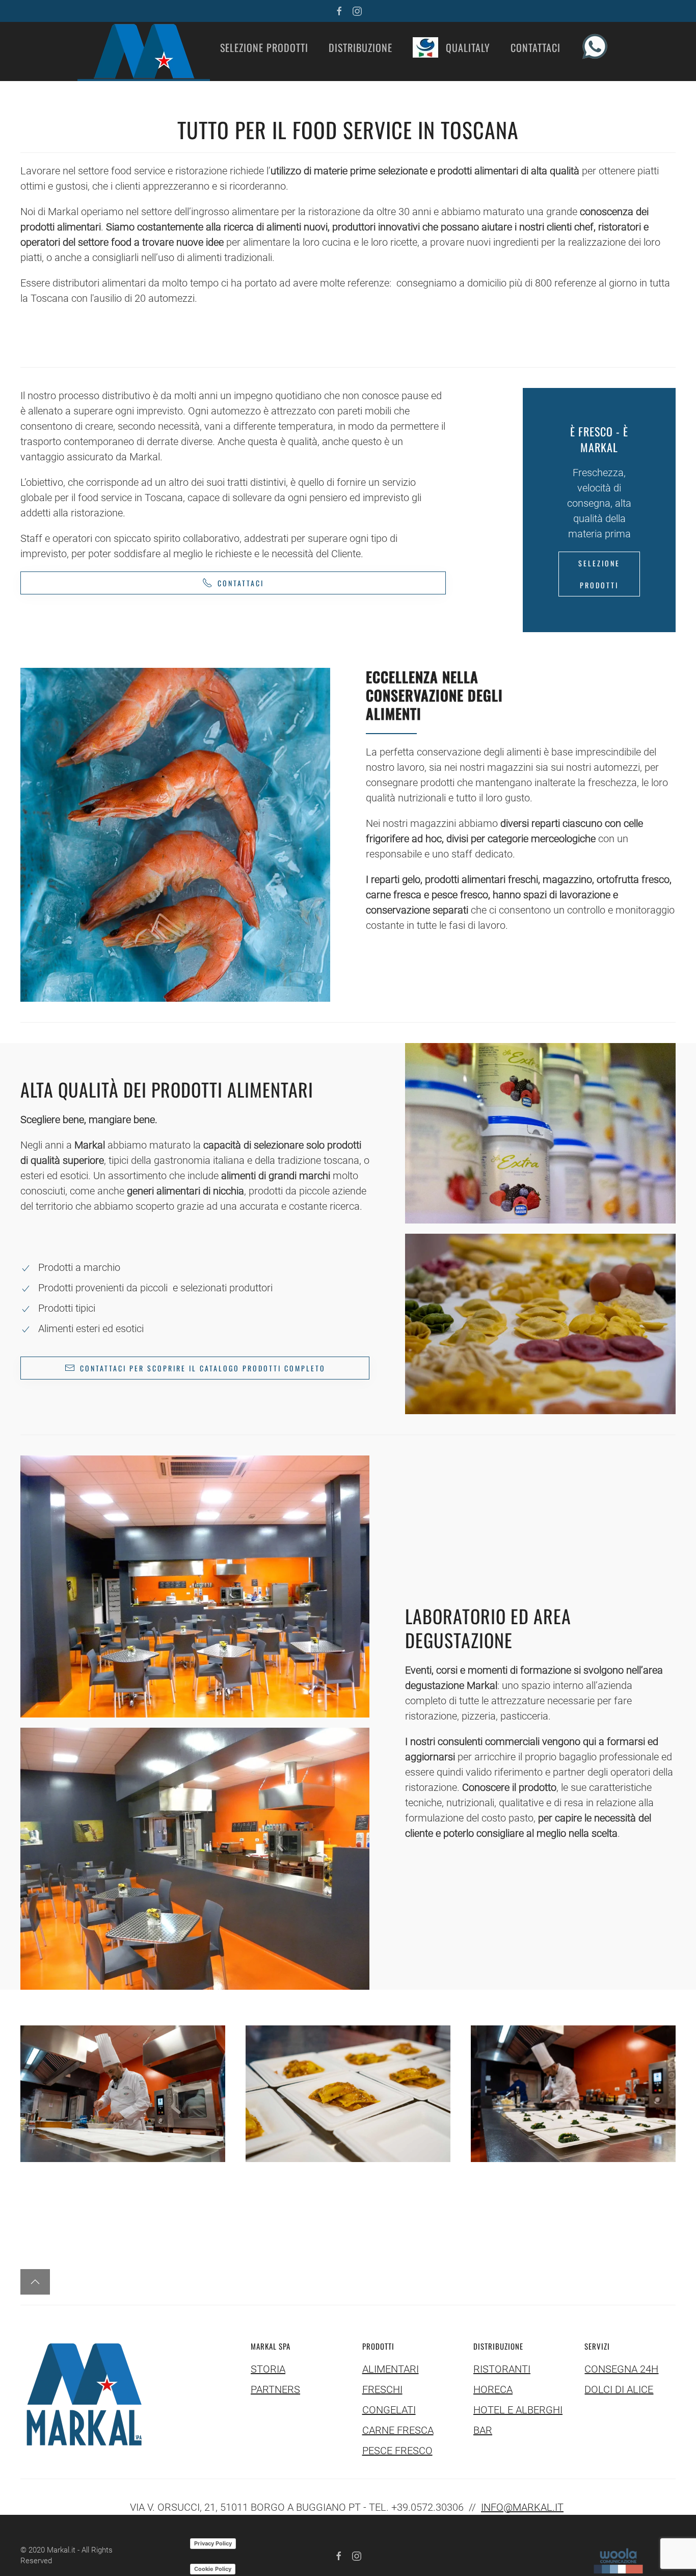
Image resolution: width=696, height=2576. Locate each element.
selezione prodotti (599, 574)
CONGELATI (389, 2410)
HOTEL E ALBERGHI (518, 2410)
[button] (144, 51)
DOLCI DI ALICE (619, 2389)
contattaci (241, 583)
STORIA (268, 2369)
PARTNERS (275, 2389)
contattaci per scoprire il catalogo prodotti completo (203, 1368)
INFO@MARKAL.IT (522, 2507)
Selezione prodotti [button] (264, 47)
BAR (483, 2430)
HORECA (493, 2389)
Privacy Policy (213, 2543)
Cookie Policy (213, 2569)
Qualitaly (468, 47)
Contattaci (536, 47)
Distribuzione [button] (360, 47)
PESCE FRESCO (397, 2451)
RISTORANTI (502, 2369)
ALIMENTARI (391, 2369)
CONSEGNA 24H (621, 2369)
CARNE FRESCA (398, 2430)
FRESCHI (382, 2389)
